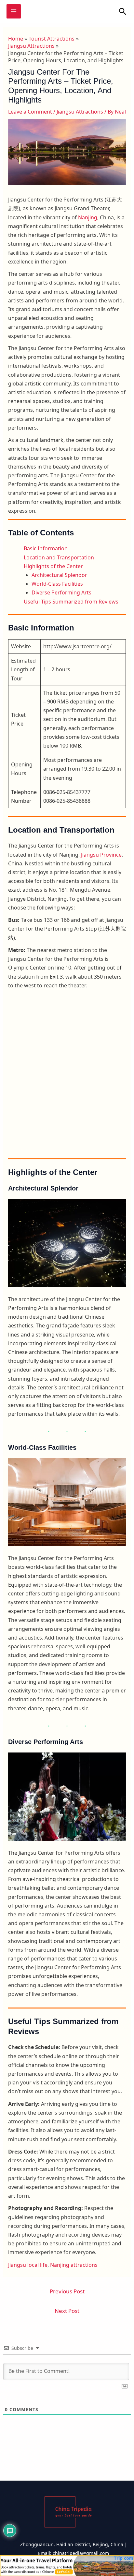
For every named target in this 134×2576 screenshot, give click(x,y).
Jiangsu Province (101, 855)
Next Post (67, 2311)
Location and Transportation (59, 557)
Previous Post (67, 2291)
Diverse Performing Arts (61, 592)
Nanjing (88, 217)
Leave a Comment (30, 112)
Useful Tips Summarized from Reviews (71, 602)
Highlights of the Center (53, 566)
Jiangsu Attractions (80, 112)
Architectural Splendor (59, 575)
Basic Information (46, 548)
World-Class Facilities (57, 584)
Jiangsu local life (28, 2265)
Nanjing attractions (74, 2265)
